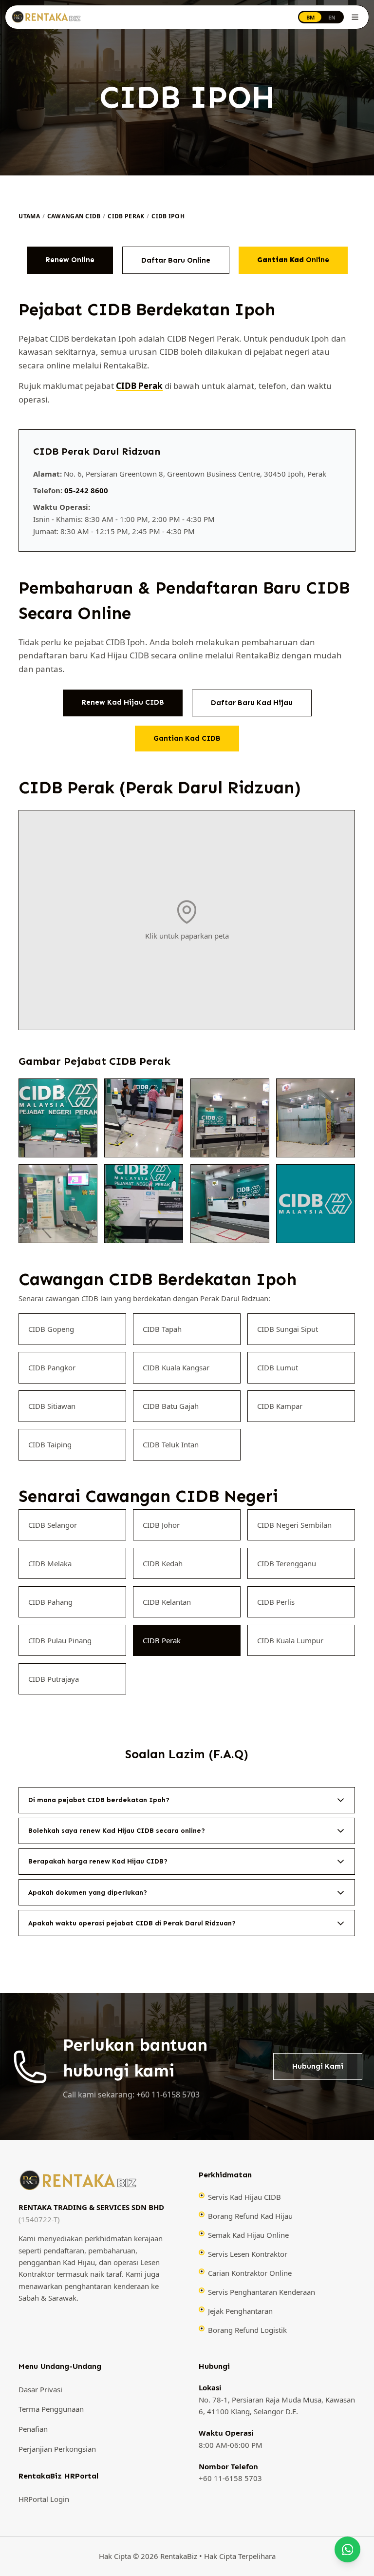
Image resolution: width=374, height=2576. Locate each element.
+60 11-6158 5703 (230, 2478)
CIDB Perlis (276, 1602)
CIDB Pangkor (52, 1367)
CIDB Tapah (163, 1329)
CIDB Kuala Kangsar (177, 1367)
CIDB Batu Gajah (171, 1406)
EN (332, 17)
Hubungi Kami (318, 2066)
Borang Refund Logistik (247, 2330)
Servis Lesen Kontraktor (248, 2254)
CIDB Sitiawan (52, 1406)
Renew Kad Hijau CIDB (123, 702)
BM (310, 17)
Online (293, 260)
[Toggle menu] (355, 17)
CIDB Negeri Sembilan (295, 1525)
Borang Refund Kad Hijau (250, 2216)
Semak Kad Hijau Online (248, 2235)
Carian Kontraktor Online (250, 2273)
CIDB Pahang (50, 1602)
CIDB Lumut (278, 1367)
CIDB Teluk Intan (171, 1444)
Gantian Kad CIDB (187, 738)
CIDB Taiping (50, 1444)
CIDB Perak (126, 216)
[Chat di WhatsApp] (347, 2549)
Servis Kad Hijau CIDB (244, 2197)
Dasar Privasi (40, 2389)
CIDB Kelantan (167, 1602)
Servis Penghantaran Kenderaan (262, 2292)
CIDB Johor (162, 1525)
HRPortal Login (44, 2499)
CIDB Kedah (163, 1563)
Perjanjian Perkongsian (57, 2449)
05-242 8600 (86, 490)
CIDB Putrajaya (54, 1679)
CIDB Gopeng (51, 1329)
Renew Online (70, 260)
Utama (29, 216)
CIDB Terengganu (287, 1563)
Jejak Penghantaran (240, 2311)
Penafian (33, 2429)
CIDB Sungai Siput (288, 1329)
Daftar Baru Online (176, 260)
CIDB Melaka (50, 1563)
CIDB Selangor (53, 1525)
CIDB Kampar (280, 1406)
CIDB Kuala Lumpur (291, 1640)
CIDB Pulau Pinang (60, 1640)
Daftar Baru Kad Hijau (252, 703)
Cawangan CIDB (74, 216)
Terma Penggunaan (51, 2409)
